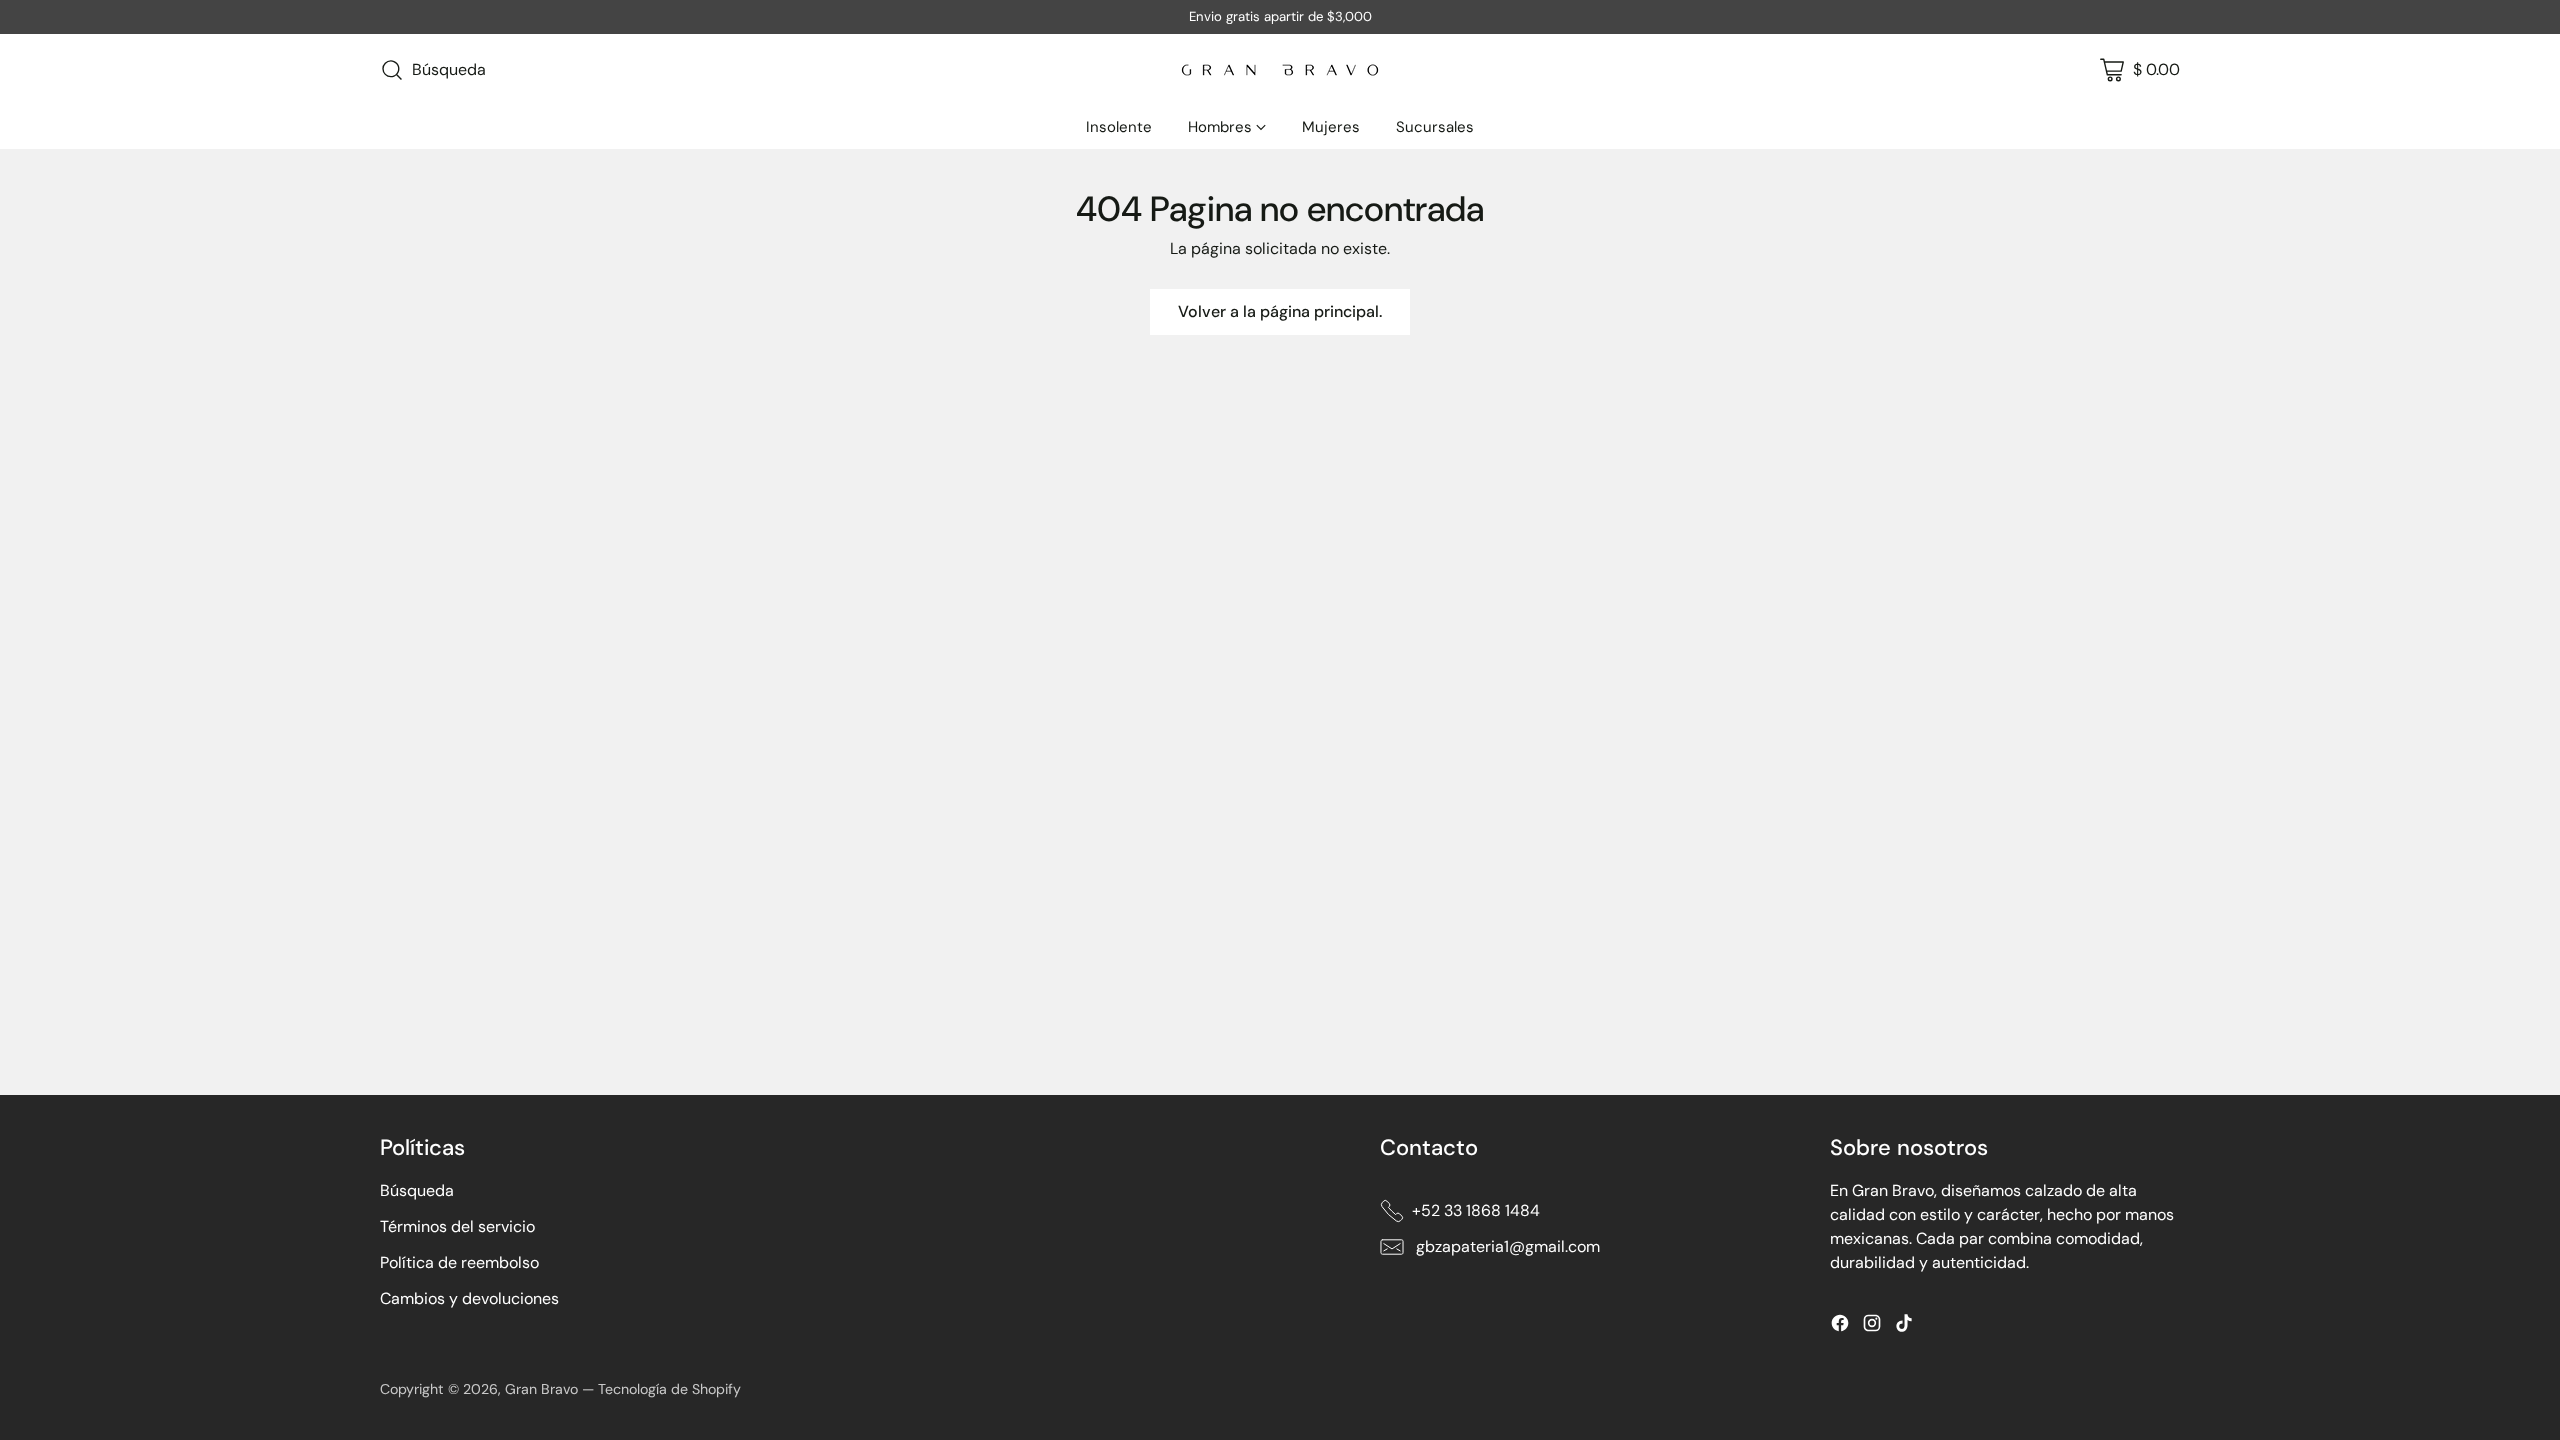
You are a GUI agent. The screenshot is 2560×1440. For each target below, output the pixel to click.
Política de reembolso (459, 1262)
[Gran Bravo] (1280, 70)
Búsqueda (417, 1190)
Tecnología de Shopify (669, 1389)
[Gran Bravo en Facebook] (1840, 1326)
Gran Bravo (541, 1389)
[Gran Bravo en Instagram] (1872, 1326)
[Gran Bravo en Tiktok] (1904, 1326)
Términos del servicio (457, 1226)
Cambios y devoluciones (469, 1298)
